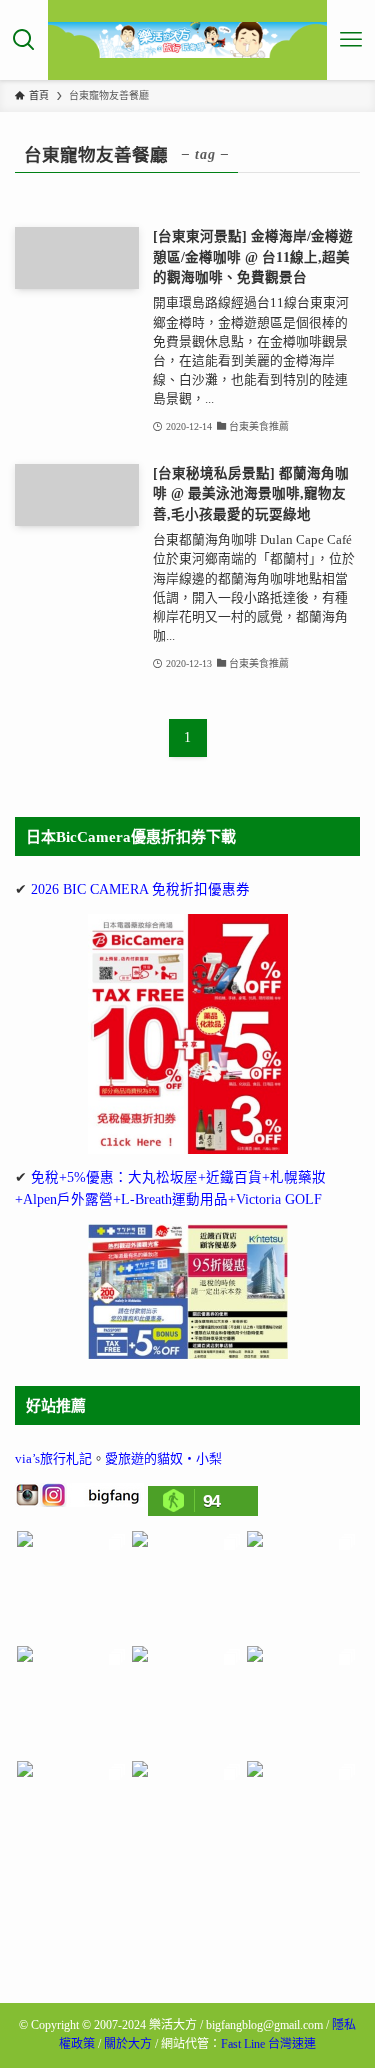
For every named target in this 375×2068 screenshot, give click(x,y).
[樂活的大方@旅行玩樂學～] (188, 40)
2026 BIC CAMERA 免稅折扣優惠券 (140, 889)
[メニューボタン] (351, 40)
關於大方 (128, 2044)
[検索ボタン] (24, 40)
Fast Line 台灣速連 (268, 2044)
